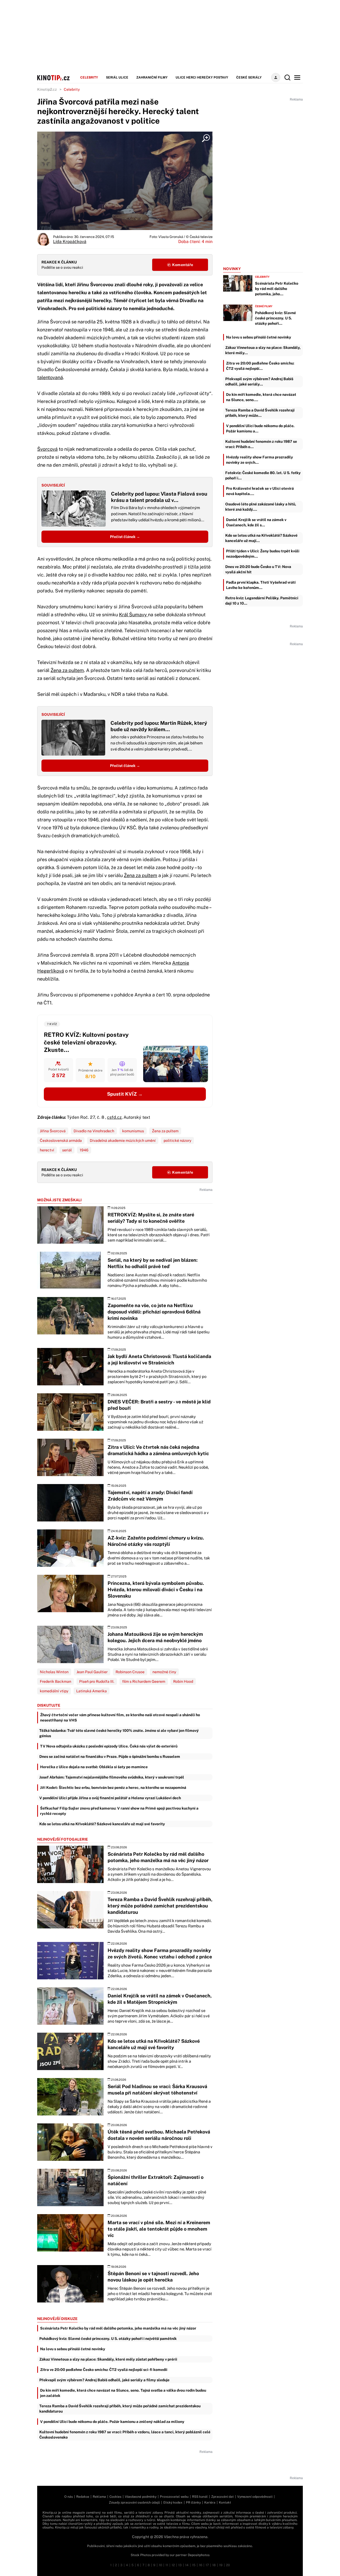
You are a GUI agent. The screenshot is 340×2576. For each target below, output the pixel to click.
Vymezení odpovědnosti (255, 2497)
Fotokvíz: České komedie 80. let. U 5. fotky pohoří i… (263, 475)
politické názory (177, 1140)
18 (214, 2565)
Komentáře (182, 265)
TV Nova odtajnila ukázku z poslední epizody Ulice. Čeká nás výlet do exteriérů (109, 1746)
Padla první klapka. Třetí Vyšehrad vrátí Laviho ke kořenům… (261, 585)
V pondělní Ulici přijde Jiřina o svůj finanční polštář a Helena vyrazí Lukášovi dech (110, 1798)
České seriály (249, 77)
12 (173, 2565)
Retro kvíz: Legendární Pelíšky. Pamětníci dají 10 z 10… (262, 601)
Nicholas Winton (54, 1672)
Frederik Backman (56, 1681)
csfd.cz (114, 1117)
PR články (193, 2503)
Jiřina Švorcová (53, 1131)
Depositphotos (199, 2555)
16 (201, 2565)
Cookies (115, 2497)
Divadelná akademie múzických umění (123, 1140)
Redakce (83, 2497)
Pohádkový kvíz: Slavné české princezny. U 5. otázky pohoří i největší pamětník (108, 2339)
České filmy (264, 306)
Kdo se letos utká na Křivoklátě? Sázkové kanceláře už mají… (261, 538)
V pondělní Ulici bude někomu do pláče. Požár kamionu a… (260, 428)
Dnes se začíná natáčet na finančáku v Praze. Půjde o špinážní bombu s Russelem (110, 1757)
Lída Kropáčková (70, 242)
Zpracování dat (222, 2497)
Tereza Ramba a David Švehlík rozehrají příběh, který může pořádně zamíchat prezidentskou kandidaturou (120, 2409)
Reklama (99, 2497)
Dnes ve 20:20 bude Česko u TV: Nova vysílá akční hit (258, 569)
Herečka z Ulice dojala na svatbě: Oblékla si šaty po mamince (94, 1767)
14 (187, 2565)
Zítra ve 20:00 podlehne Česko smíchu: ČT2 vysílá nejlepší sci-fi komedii (104, 2370)
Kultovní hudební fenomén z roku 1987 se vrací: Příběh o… (261, 444)
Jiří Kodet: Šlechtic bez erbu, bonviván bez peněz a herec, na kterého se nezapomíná (113, 1788)
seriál (67, 1150)
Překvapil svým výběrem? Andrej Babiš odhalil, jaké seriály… (259, 381)
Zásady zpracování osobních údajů (134, 2503)
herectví (47, 1150)
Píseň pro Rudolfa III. (97, 1681)
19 (221, 2565)
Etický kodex (173, 2503)
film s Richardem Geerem (144, 1681)
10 (160, 2565)
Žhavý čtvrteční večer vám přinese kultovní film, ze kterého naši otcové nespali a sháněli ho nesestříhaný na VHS (120, 1718)
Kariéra (210, 2503)
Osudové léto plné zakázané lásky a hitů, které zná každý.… (261, 507)
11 (167, 2565)
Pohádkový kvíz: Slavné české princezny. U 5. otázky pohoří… (275, 318)
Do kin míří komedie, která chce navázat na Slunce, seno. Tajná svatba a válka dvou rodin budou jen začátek (123, 2393)
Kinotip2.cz (47, 89)
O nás (69, 2497)
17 (207, 2565)
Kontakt (225, 2503)
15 (194, 2565)
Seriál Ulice (117, 77)
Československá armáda (61, 1140)
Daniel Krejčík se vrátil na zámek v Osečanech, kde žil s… (256, 522)
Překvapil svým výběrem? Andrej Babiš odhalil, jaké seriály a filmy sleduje (104, 2380)
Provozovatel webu (174, 2497)
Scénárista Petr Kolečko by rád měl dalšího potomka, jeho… (277, 289)
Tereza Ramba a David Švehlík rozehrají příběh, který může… (260, 413)
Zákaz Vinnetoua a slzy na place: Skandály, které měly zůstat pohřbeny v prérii (108, 2359)
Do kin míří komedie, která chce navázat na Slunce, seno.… (261, 397)
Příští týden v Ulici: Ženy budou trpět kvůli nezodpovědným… (263, 554)
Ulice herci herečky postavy (202, 77)
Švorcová (47, 449)
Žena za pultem (67, 670)
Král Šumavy (133, 615)
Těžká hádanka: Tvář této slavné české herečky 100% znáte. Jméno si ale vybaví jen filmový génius (119, 1733)
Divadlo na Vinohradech (94, 1131)
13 (180, 2565)
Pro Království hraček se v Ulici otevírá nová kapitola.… (260, 491)
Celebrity (89, 77)
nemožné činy (164, 1672)
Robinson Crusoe (130, 1672)
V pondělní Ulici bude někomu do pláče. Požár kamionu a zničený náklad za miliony (112, 2422)
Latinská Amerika (92, 1691)
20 (228, 2565)
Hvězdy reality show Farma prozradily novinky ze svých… (260, 460)
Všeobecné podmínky (141, 2497)
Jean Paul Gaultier (92, 1672)
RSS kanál (200, 2497)
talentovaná (50, 377)
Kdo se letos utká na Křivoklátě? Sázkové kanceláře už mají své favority (102, 1824)
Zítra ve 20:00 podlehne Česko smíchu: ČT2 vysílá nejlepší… (260, 366)
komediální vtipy (54, 1691)
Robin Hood (183, 1681)
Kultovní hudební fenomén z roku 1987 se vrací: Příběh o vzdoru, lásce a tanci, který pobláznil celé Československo (125, 2435)
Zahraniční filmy (152, 77)
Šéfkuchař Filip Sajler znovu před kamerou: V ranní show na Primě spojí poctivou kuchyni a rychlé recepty (119, 1811)
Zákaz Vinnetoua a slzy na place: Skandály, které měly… (263, 350)
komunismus (133, 1131)
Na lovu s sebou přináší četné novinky (73, 2349)
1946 (84, 1150)
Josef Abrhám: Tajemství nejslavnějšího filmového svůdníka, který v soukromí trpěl (112, 1777)
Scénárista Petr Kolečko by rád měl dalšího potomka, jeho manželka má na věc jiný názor (118, 2328)
